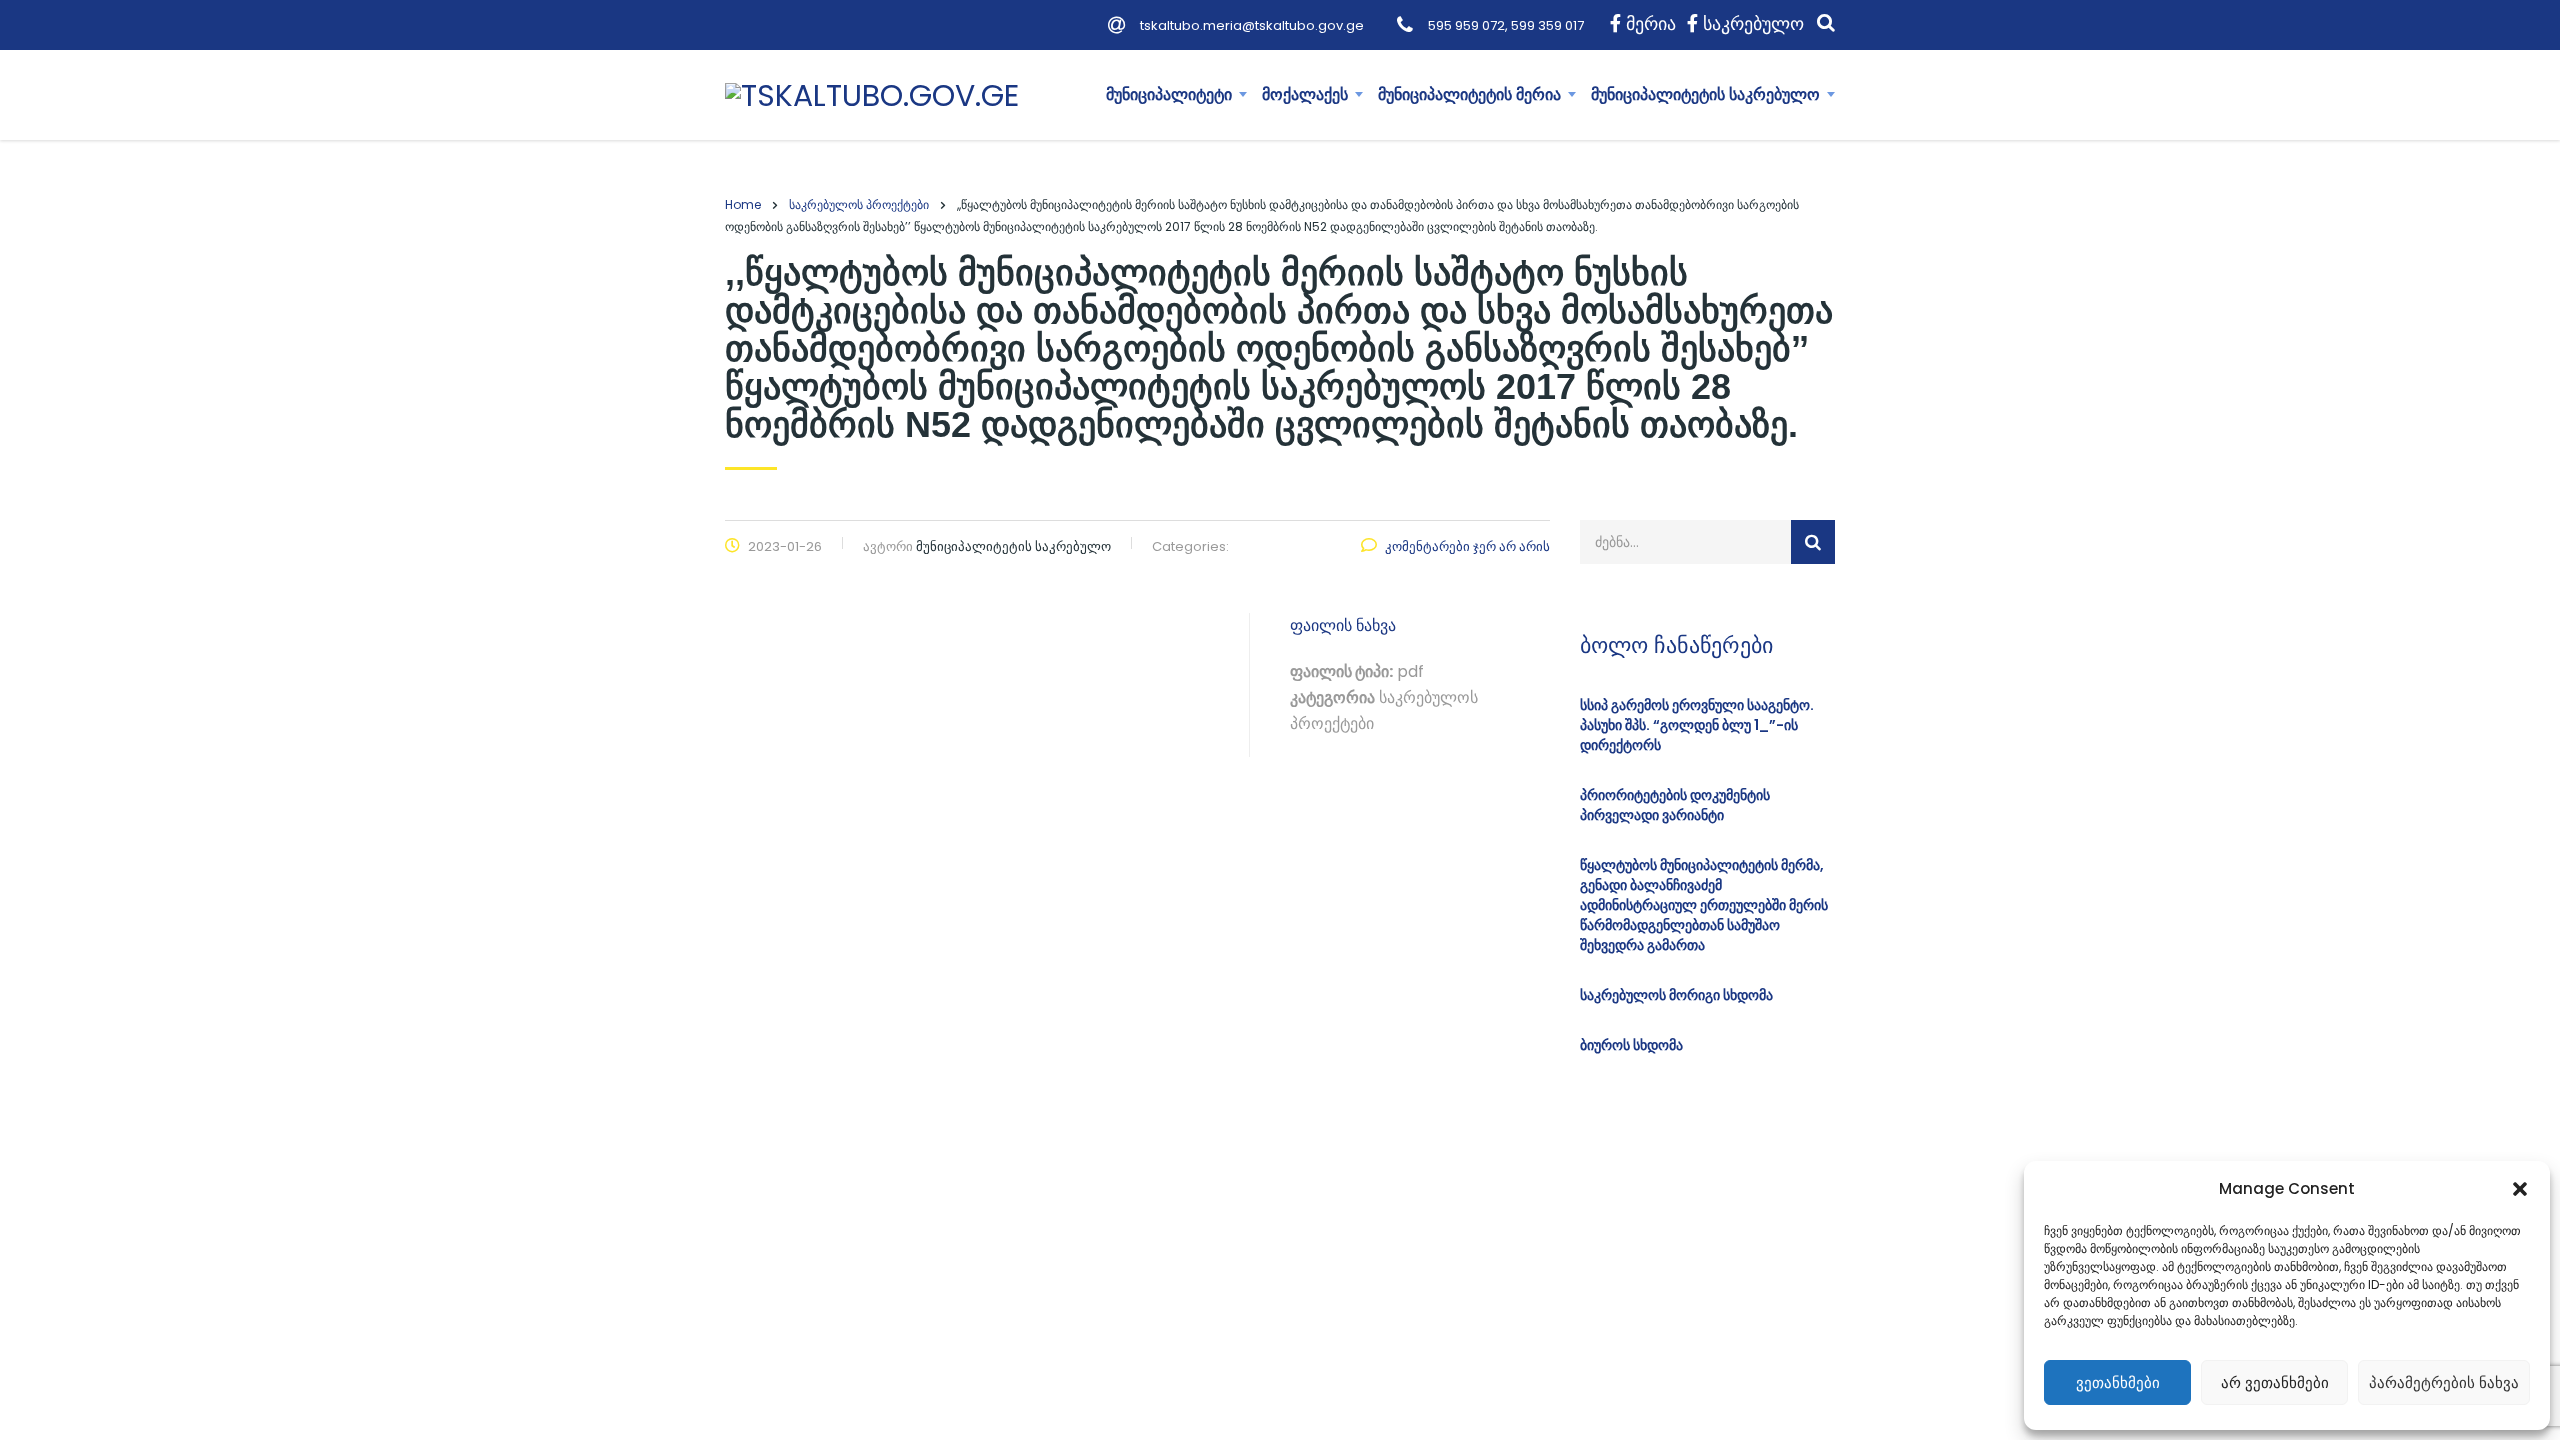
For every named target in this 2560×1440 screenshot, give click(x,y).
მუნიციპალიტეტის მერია (1469, 94)
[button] (2520, 1189)
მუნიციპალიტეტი (1169, 94)
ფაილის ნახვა (1343, 625)
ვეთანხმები (2118, 1382)
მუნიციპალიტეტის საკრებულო (1705, 94)
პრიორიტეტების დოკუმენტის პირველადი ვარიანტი (1675, 805)
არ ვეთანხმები (2275, 1382)
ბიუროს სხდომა (1631, 1045)
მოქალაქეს (1305, 94)
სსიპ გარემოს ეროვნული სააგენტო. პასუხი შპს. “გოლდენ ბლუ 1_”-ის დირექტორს (1697, 725)
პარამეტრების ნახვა (2444, 1382)
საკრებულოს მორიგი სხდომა (1676, 995)
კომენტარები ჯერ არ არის (1467, 546)
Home (743, 204)
